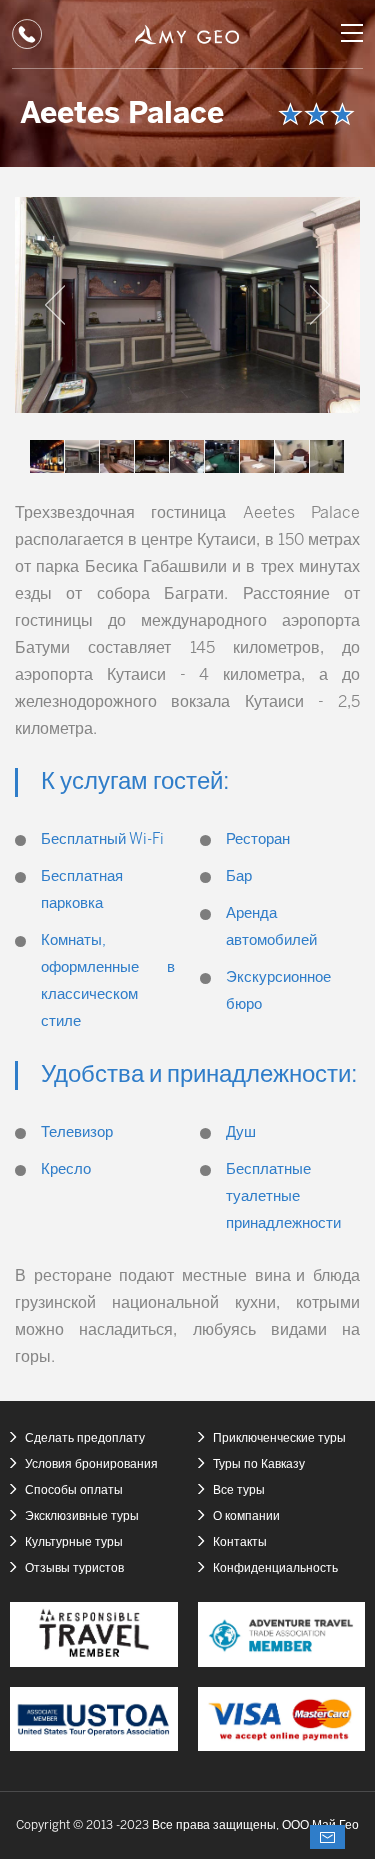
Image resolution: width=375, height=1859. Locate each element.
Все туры (239, 1490)
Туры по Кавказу (259, 1464)
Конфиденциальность (275, 1568)
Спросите (327, 1837)
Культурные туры (74, 1542)
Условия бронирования (91, 1464)
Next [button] (320, 305)
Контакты (240, 1542)
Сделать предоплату (85, 1438)
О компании (246, 1516)
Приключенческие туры (279, 1438)
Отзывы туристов (74, 1568)
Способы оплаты (74, 1490)
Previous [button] (55, 305)
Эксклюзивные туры (82, 1516)
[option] (187, 305)
